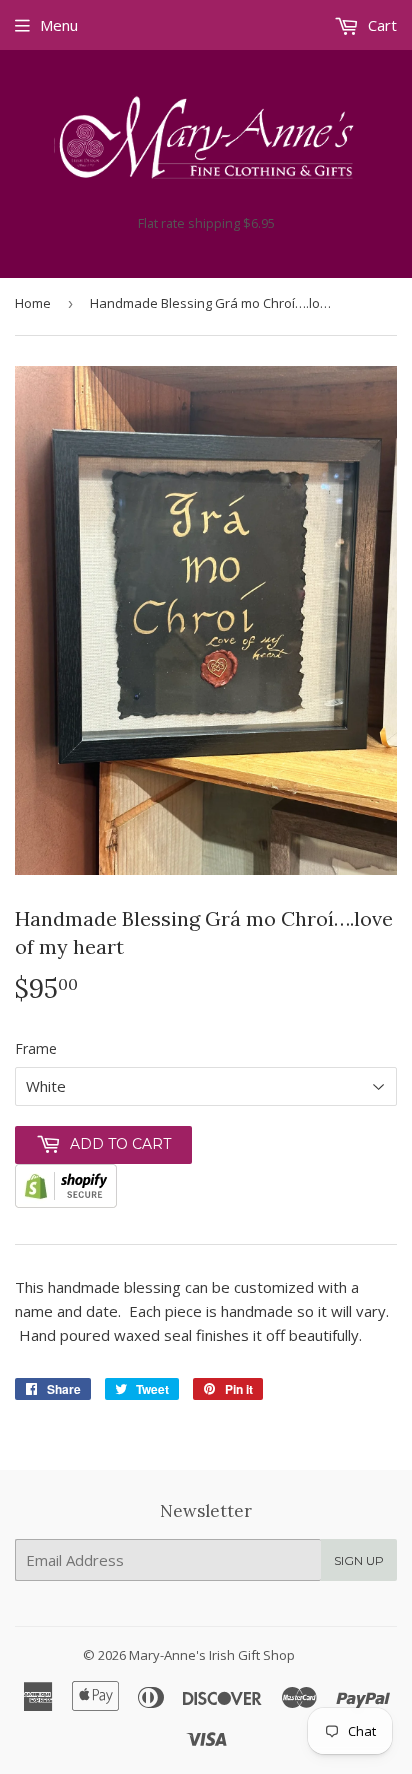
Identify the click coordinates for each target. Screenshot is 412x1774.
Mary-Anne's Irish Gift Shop (212, 1655)
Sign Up (359, 1560)
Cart (380, 25)
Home (33, 303)
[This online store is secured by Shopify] (66, 1202)
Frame (36, 1048)
